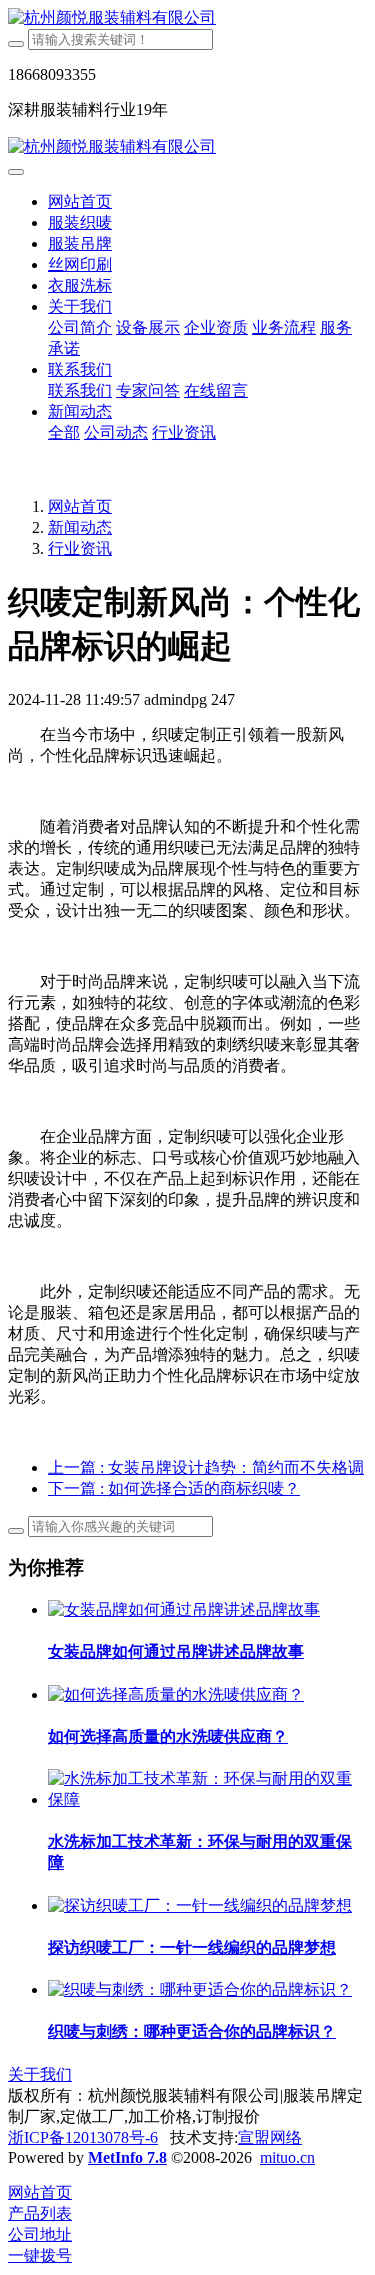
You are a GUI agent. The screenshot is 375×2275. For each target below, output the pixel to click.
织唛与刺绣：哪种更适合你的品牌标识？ (192, 2031)
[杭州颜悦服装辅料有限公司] (187, 18)
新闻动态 (80, 527)
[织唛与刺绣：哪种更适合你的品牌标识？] (200, 1989)
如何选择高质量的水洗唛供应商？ (168, 1736)
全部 (64, 432)
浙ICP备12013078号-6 (83, 2137)
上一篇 (206, 1467)
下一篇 (174, 1488)
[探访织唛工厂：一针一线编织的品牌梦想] (200, 1905)
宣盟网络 (270, 2137)
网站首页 (80, 201)
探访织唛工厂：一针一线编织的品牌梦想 (192, 1947)
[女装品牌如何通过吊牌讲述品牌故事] (184, 1609)
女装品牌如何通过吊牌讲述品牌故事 (176, 1651)
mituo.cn (287, 2157)
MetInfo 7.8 (127, 2157)
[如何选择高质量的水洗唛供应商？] (176, 1694)
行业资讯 (80, 548)
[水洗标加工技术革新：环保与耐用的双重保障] (207, 1799)
